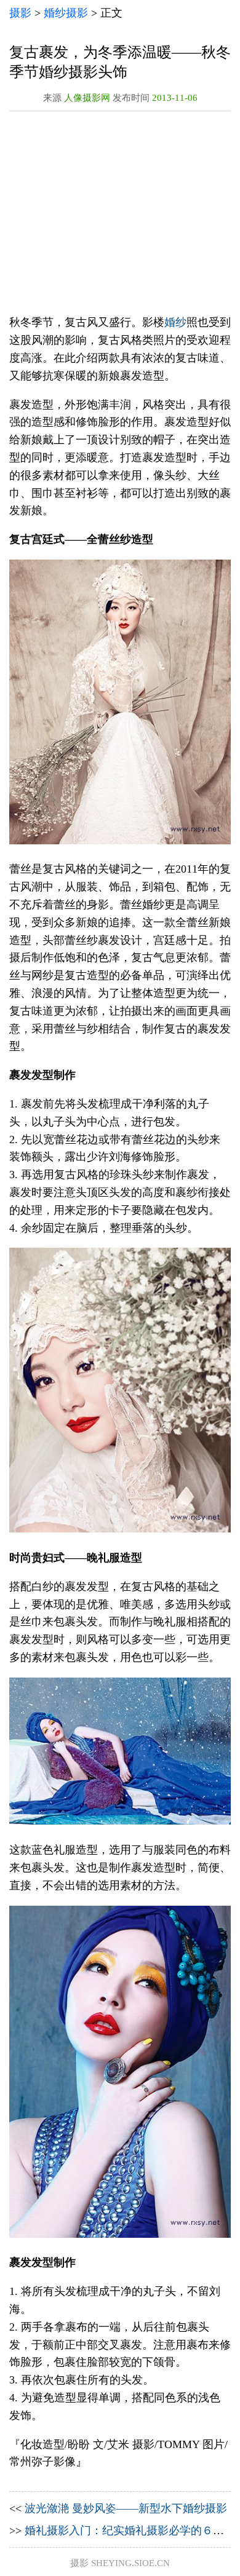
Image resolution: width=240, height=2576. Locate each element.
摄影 (20, 13)
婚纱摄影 (66, 13)
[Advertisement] (120, 216)
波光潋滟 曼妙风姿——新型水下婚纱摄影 (126, 2508)
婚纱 (175, 322)
